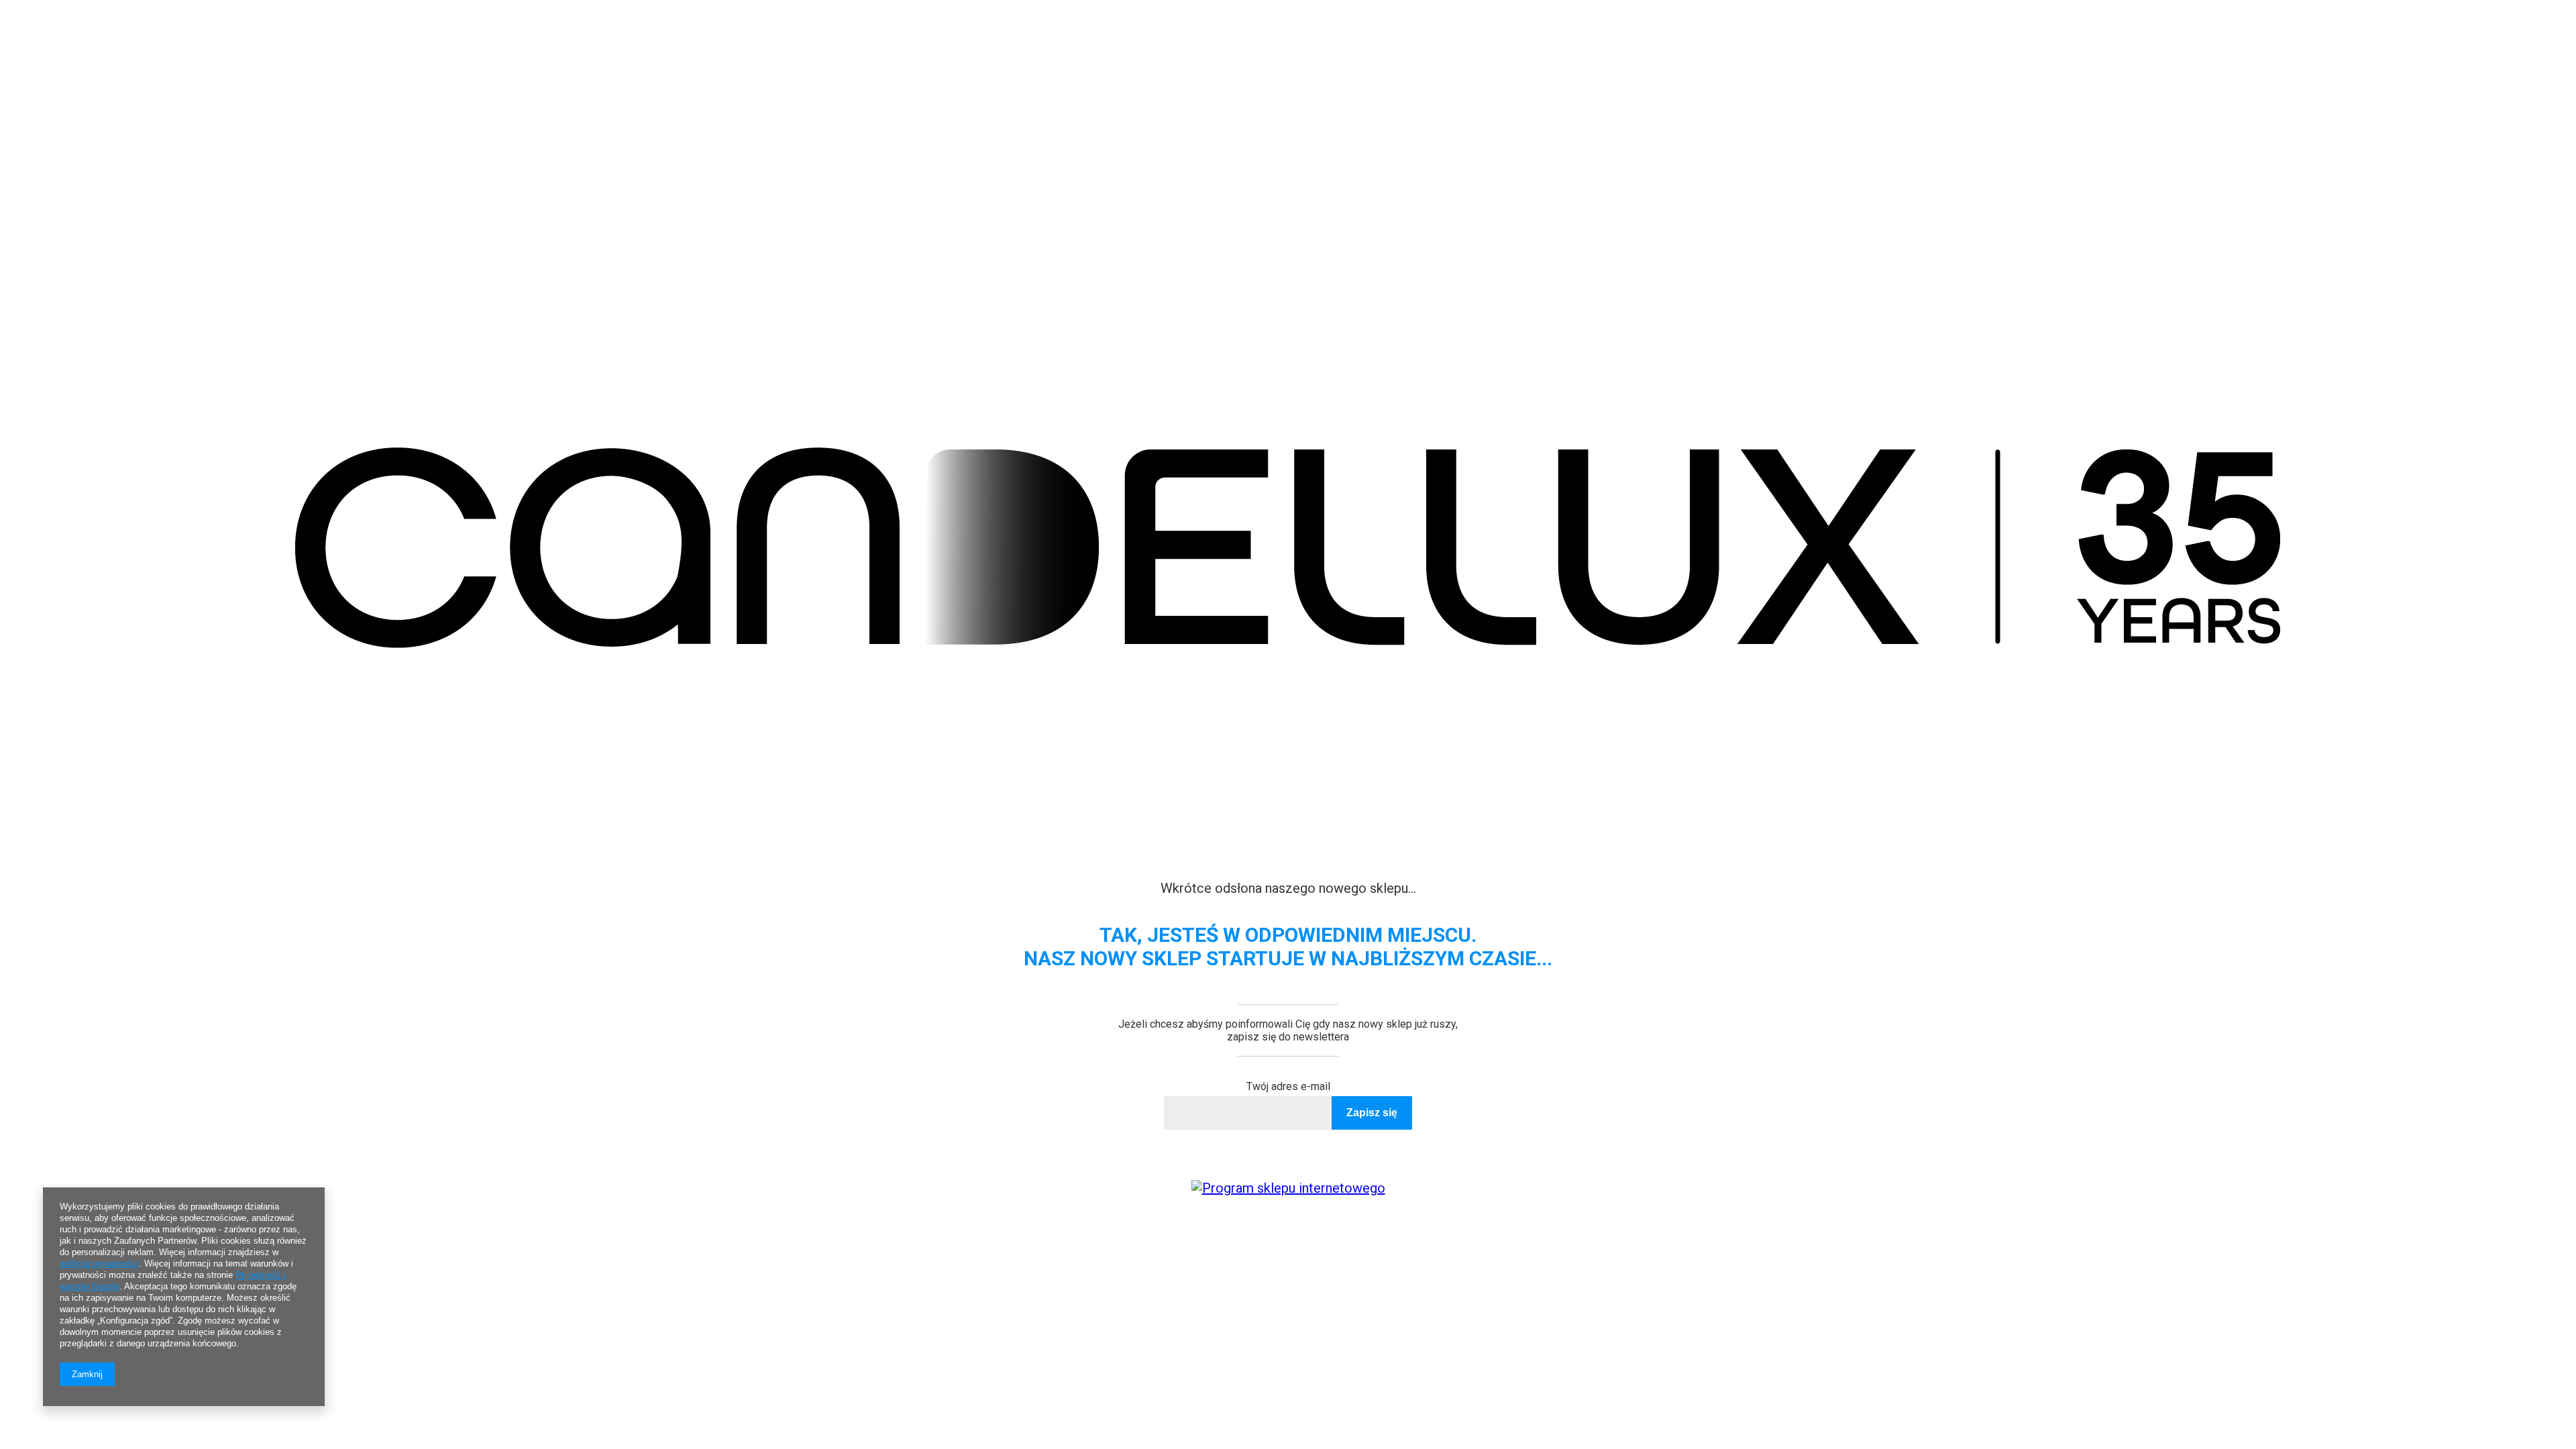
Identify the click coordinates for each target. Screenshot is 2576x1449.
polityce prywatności (99, 1264)
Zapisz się (1372, 1113)
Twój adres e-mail (1288, 1086)
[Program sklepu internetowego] (1288, 1188)
